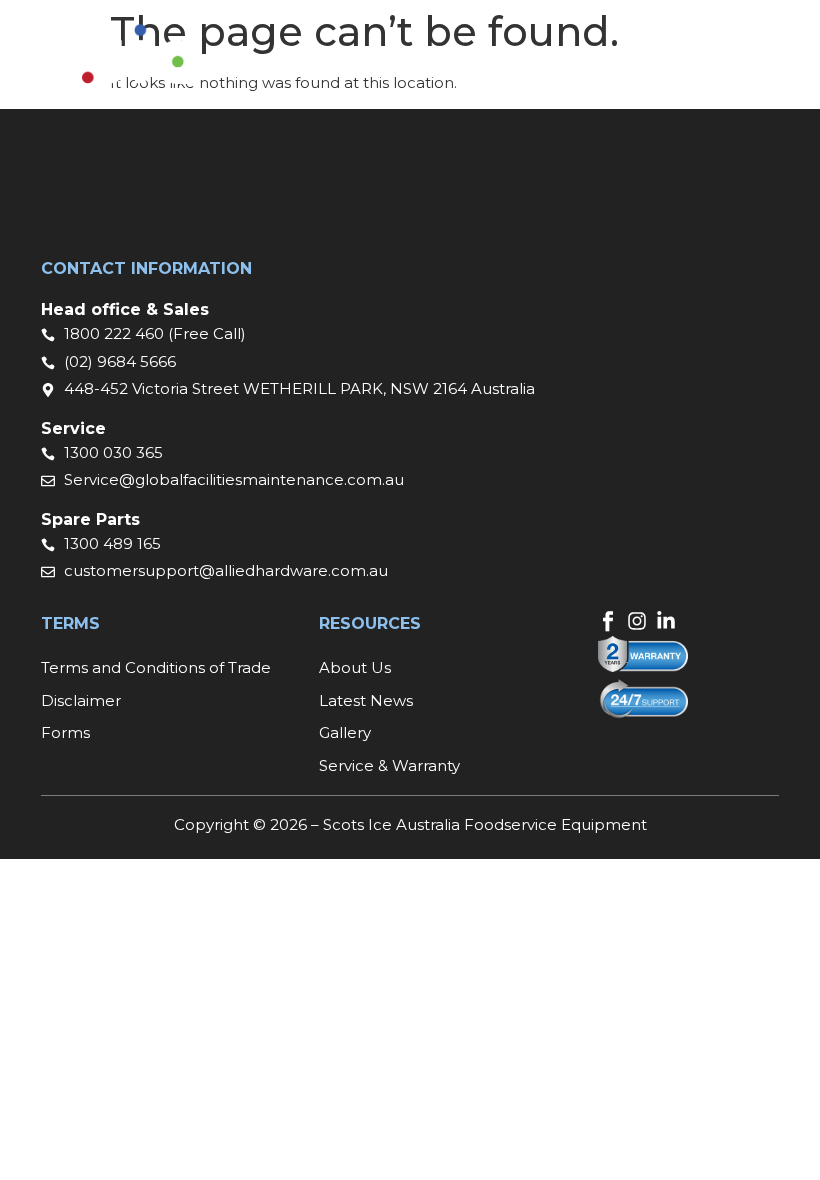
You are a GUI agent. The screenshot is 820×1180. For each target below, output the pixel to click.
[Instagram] (637, 621)
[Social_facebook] (608, 621)
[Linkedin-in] (666, 621)
